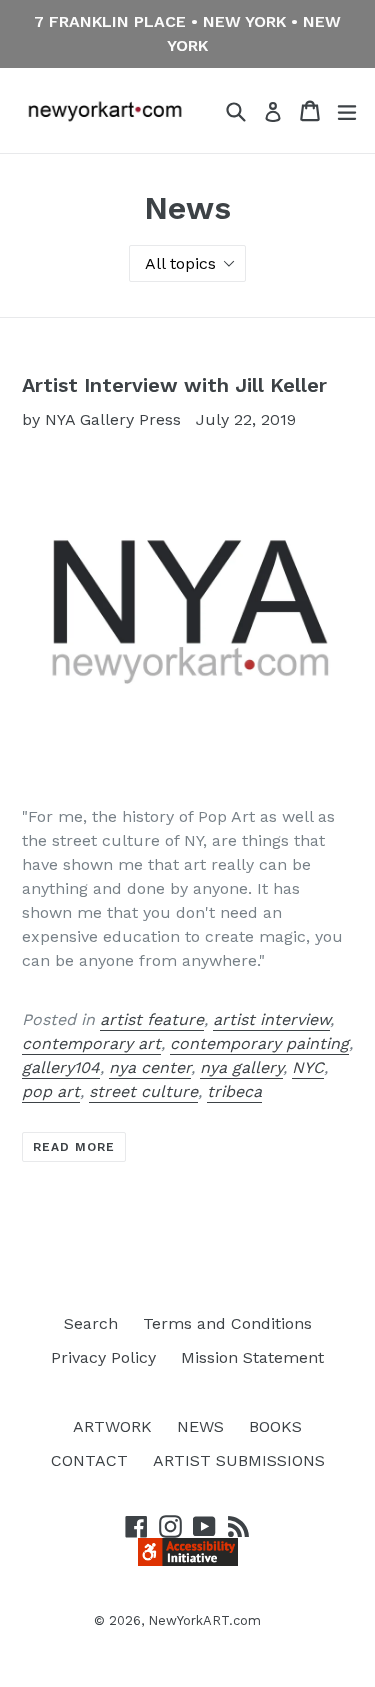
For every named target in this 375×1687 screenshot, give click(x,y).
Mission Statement (252, 1357)
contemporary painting (259, 1043)
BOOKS (275, 1426)
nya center (150, 1067)
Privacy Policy (103, 1357)
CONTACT (89, 1460)
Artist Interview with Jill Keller (174, 385)
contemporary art (91, 1043)
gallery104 (61, 1067)
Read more (74, 1147)
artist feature (152, 1019)
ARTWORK (112, 1426)
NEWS (200, 1426)
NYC (308, 1067)
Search (91, 1323)
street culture (143, 1091)
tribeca (234, 1091)
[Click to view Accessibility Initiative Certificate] (188, 1560)
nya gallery (241, 1067)
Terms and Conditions (227, 1323)
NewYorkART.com (204, 1620)
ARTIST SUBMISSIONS (239, 1460)
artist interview (271, 1019)
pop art (51, 1091)
